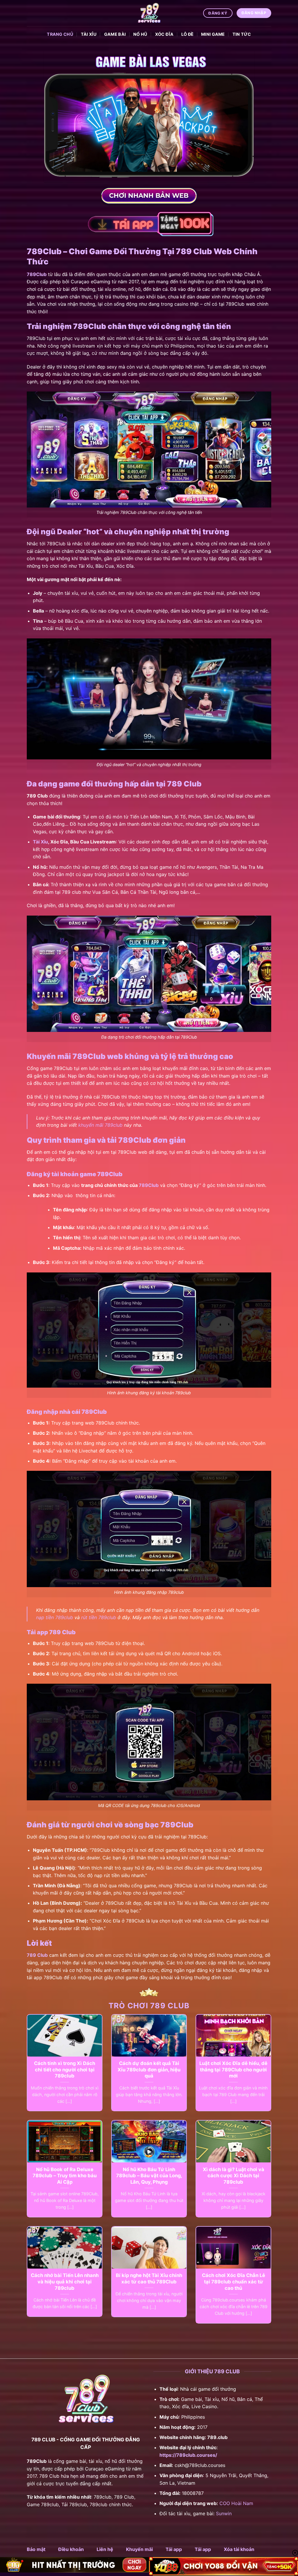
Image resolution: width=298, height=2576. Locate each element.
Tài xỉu (89, 34)
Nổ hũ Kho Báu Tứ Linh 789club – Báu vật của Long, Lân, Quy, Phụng (149, 2176)
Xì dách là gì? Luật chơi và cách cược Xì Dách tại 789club (234, 2176)
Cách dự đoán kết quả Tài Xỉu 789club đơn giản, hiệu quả (149, 2069)
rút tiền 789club (99, 1617)
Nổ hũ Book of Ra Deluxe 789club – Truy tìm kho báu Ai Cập (65, 2176)
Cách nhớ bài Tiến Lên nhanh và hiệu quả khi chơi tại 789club (65, 2282)
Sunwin (224, 2513)
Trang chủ (60, 34)
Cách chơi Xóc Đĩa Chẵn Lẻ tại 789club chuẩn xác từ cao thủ (234, 2282)
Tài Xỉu (40, 842)
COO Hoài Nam (236, 2503)
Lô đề (187, 34)
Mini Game (213, 34)
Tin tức (242, 34)
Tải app (174, 2549)
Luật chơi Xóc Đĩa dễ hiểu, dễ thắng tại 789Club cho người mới (233, 2069)
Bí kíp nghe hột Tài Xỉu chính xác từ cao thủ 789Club (149, 2278)
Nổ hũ (140, 34)
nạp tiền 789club (55, 1617)
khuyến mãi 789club (100, 1125)
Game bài (115, 34)
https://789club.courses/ (188, 2455)
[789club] (149, 13)
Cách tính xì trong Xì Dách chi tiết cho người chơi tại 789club (65, 2069)
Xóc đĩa (164, 34)
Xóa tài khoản (239, 2549)
